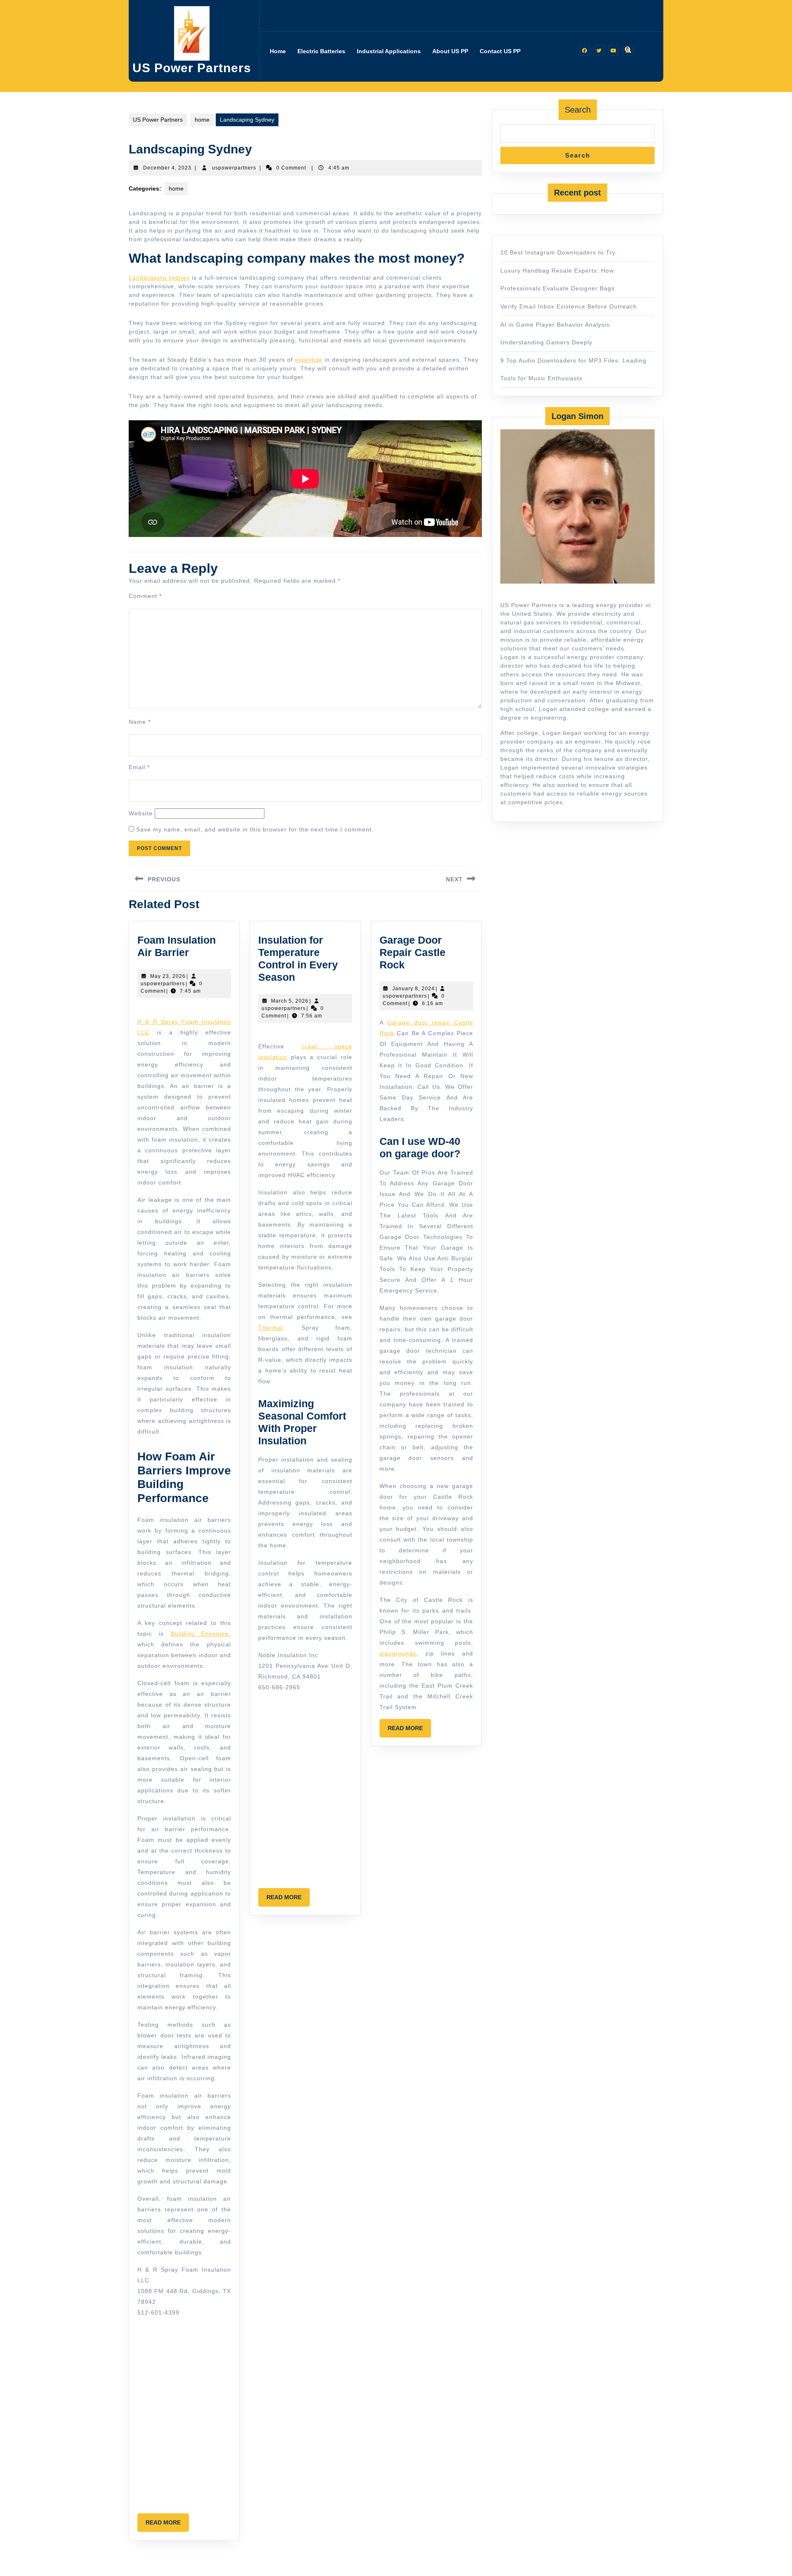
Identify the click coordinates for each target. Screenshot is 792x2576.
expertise (309, 360)
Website (141, 813)
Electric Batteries (321, 51)
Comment (145, 596)
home (202, 120)
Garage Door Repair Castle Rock (412, 952)
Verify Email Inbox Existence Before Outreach (569, 306)
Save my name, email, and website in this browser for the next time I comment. (255, 829)
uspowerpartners (234, 168)
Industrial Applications (389, 51)
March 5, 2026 (290, 1001)
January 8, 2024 (414, 989)
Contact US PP (500, 51)
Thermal (271, 1328)
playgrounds (398, 1653)
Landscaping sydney (159, 278)
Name (140, 722)
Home (278, 51)
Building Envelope (200, 1634)
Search (578, 110)
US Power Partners (192, 68)
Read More (167, 2525)
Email (139, 767)
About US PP (450, 51)
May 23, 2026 (168, 976)
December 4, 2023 (167, 168)
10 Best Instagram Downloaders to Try (558, 252)
